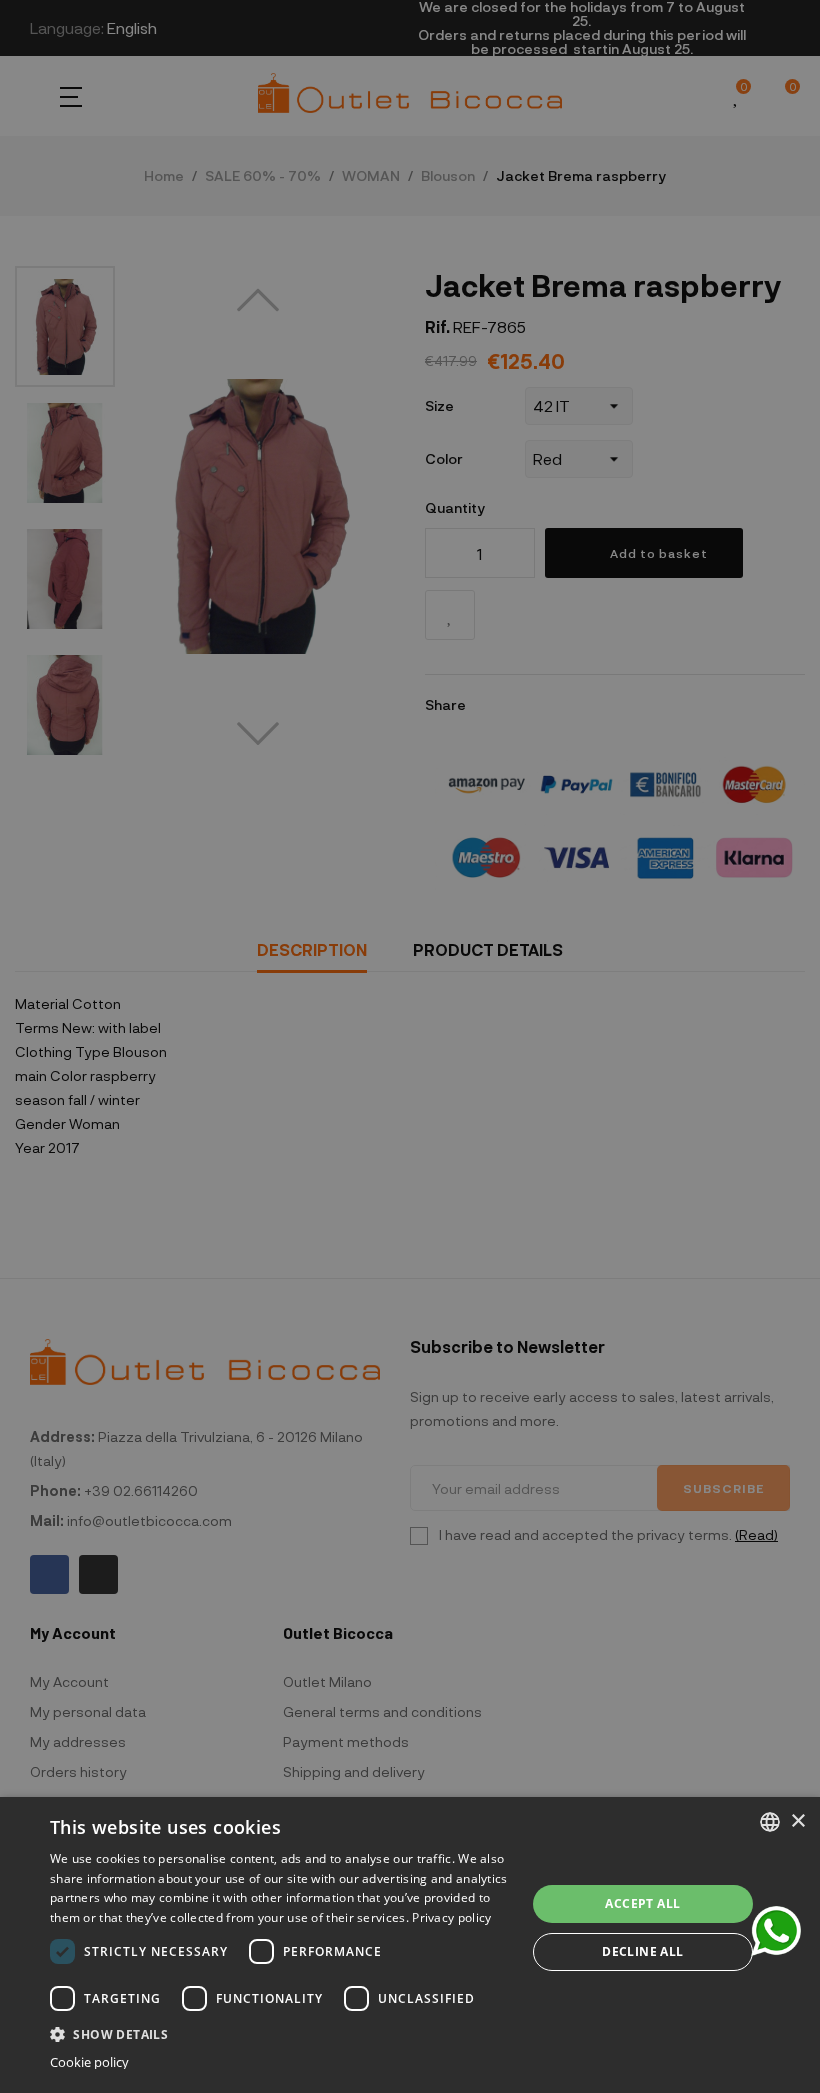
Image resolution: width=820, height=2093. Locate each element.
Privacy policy (451, 1917)
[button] (281, 2032)
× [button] (797, 1821)
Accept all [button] (642, 1903)
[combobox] (770, 1822)
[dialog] (410, 1945)
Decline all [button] (642, 1951)
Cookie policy (89, 2062)
